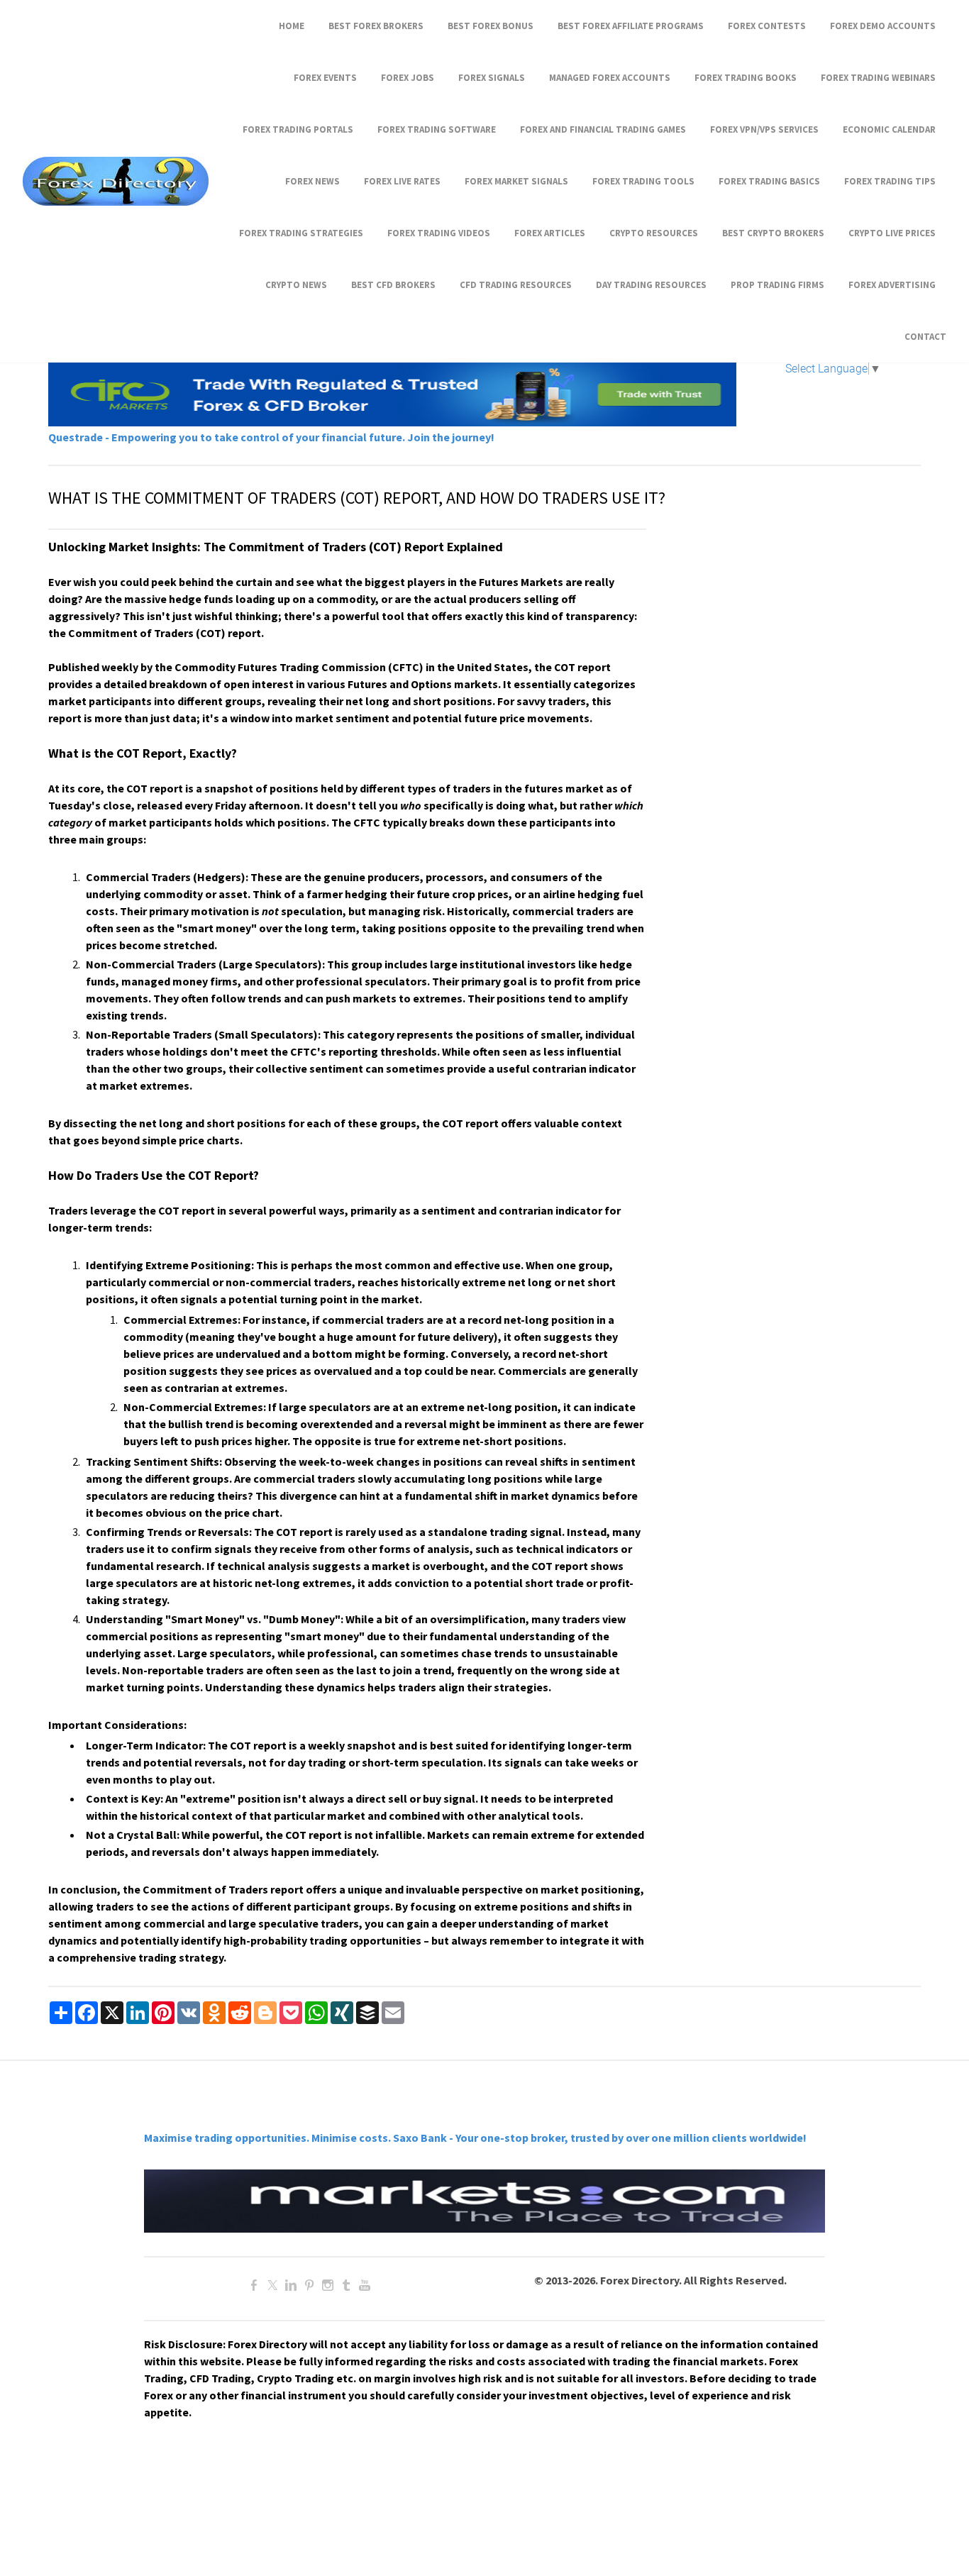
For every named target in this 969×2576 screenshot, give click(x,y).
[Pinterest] (309, 2285)
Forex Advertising (892, 285)
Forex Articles (550, 233)
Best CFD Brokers (393, 285)
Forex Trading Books (746, 78)
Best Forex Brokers (376, 26)
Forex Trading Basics (769, 181)
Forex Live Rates (402, 181)
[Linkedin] (291, 2285)
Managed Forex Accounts (610, 78)
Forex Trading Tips (890, 181)
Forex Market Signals (516, 181)
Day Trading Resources (651, 285)
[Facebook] (254, 2285)
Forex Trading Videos (439, 233)
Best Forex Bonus (491, 26)
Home (292, 26)
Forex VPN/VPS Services (764, 129)
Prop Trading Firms (777, 285)
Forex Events (325, 78)
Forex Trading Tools (643, 181)
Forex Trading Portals (298, 129)
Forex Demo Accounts (883, 26)
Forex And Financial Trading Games (603, 129)
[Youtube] (365, 2285)
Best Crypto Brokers (773, 233)
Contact (925, 337)
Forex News (312, 181)
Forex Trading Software (437, 129)
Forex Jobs (408, 78)
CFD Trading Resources (516, 285)
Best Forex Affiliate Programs (631, 26)
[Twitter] (272, 2285)
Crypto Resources (654, 233)
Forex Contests (767, 26)
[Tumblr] (346, 2285)
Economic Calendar (889, 129)
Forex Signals (492, 78)
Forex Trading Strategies (301, 233)
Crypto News (296, 285)
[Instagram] (328, 2285)
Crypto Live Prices (892, 233)
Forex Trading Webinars (878, 78)
